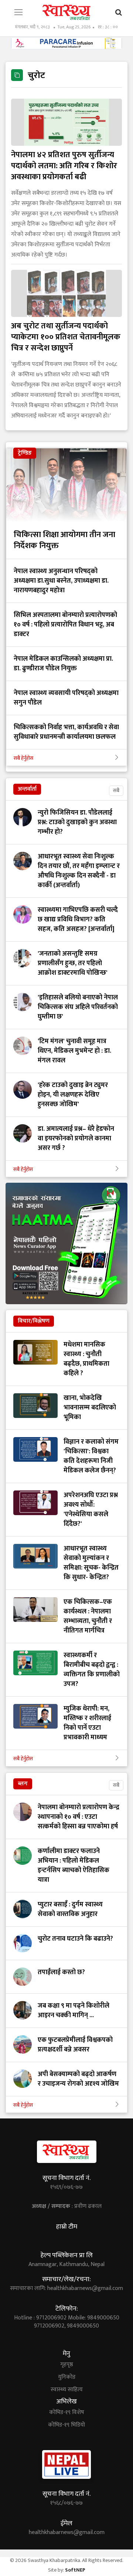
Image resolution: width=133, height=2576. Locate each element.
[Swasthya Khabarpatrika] (66, 12)
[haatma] (66, 1243)
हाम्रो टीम (67, 2227)
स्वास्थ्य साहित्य (67, 2390)
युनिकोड (67, 2377)
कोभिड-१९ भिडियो (66, 2425)
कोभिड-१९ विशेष (67, 2413)
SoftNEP (75, 2570)
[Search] (119, 13)
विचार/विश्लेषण (34, 1321)
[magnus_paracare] (66, 43)
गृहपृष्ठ (67, 2365)
